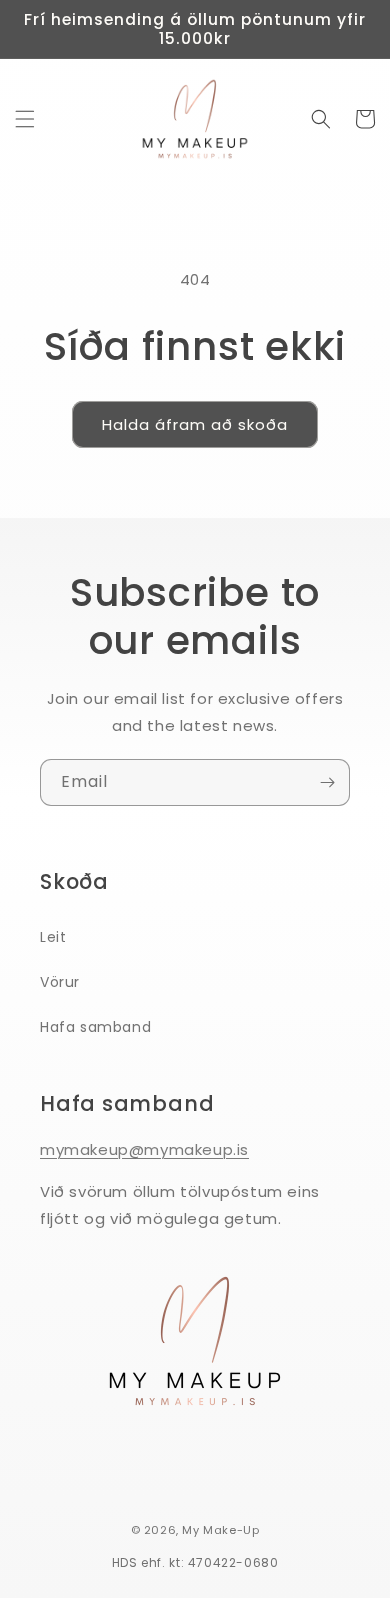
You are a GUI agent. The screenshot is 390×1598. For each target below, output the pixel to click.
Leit (53, 937)
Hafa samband (95, 1027)
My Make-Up (220, 1530)
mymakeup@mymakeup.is (144, 1149)
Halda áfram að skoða (195, 424)
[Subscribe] (327, 782)
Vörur (60, 982)
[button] (25, 119)
